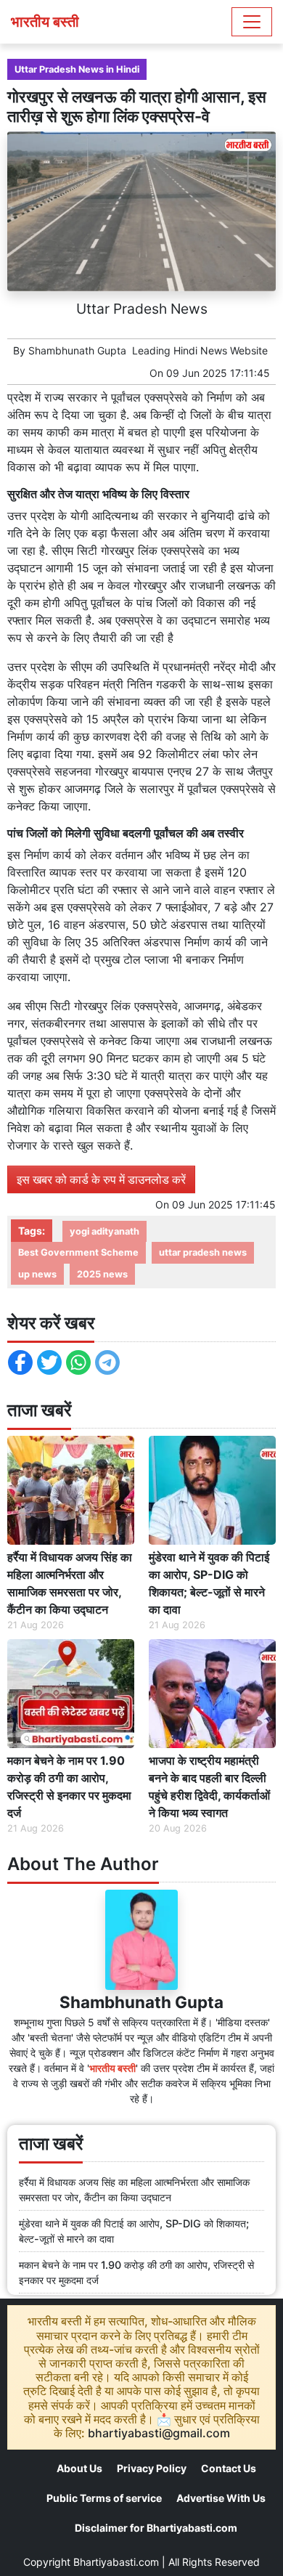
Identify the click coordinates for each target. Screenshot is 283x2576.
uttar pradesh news (203, 1252)
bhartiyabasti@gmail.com (159, 2433)
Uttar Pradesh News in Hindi (77, 69)
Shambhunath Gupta (77, 350)
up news (37, 1274)
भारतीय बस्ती (45, 22)
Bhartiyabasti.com (116, 2562)
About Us (79, 2468)
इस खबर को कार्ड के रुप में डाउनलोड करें (101, 1179)
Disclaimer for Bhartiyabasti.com (156, 2528)
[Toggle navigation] (252, 22)
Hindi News (200, 350)
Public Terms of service (104, 2498)
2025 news (102, 1274)
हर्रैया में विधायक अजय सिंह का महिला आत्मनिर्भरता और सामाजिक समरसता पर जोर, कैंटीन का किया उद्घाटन (70, 1583)
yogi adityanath (104, 1231)
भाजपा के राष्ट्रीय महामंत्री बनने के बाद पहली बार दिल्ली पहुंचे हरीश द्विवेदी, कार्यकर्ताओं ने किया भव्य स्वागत (209, 1787)
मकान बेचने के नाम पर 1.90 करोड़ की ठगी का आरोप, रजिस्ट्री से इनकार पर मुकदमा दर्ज (69, 1787)
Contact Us (229, 2468)
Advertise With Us (221, 2498)
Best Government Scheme (78, 1252)
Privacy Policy (152, 2468)
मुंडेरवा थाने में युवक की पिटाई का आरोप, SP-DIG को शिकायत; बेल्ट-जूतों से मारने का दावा (209, 1583)
